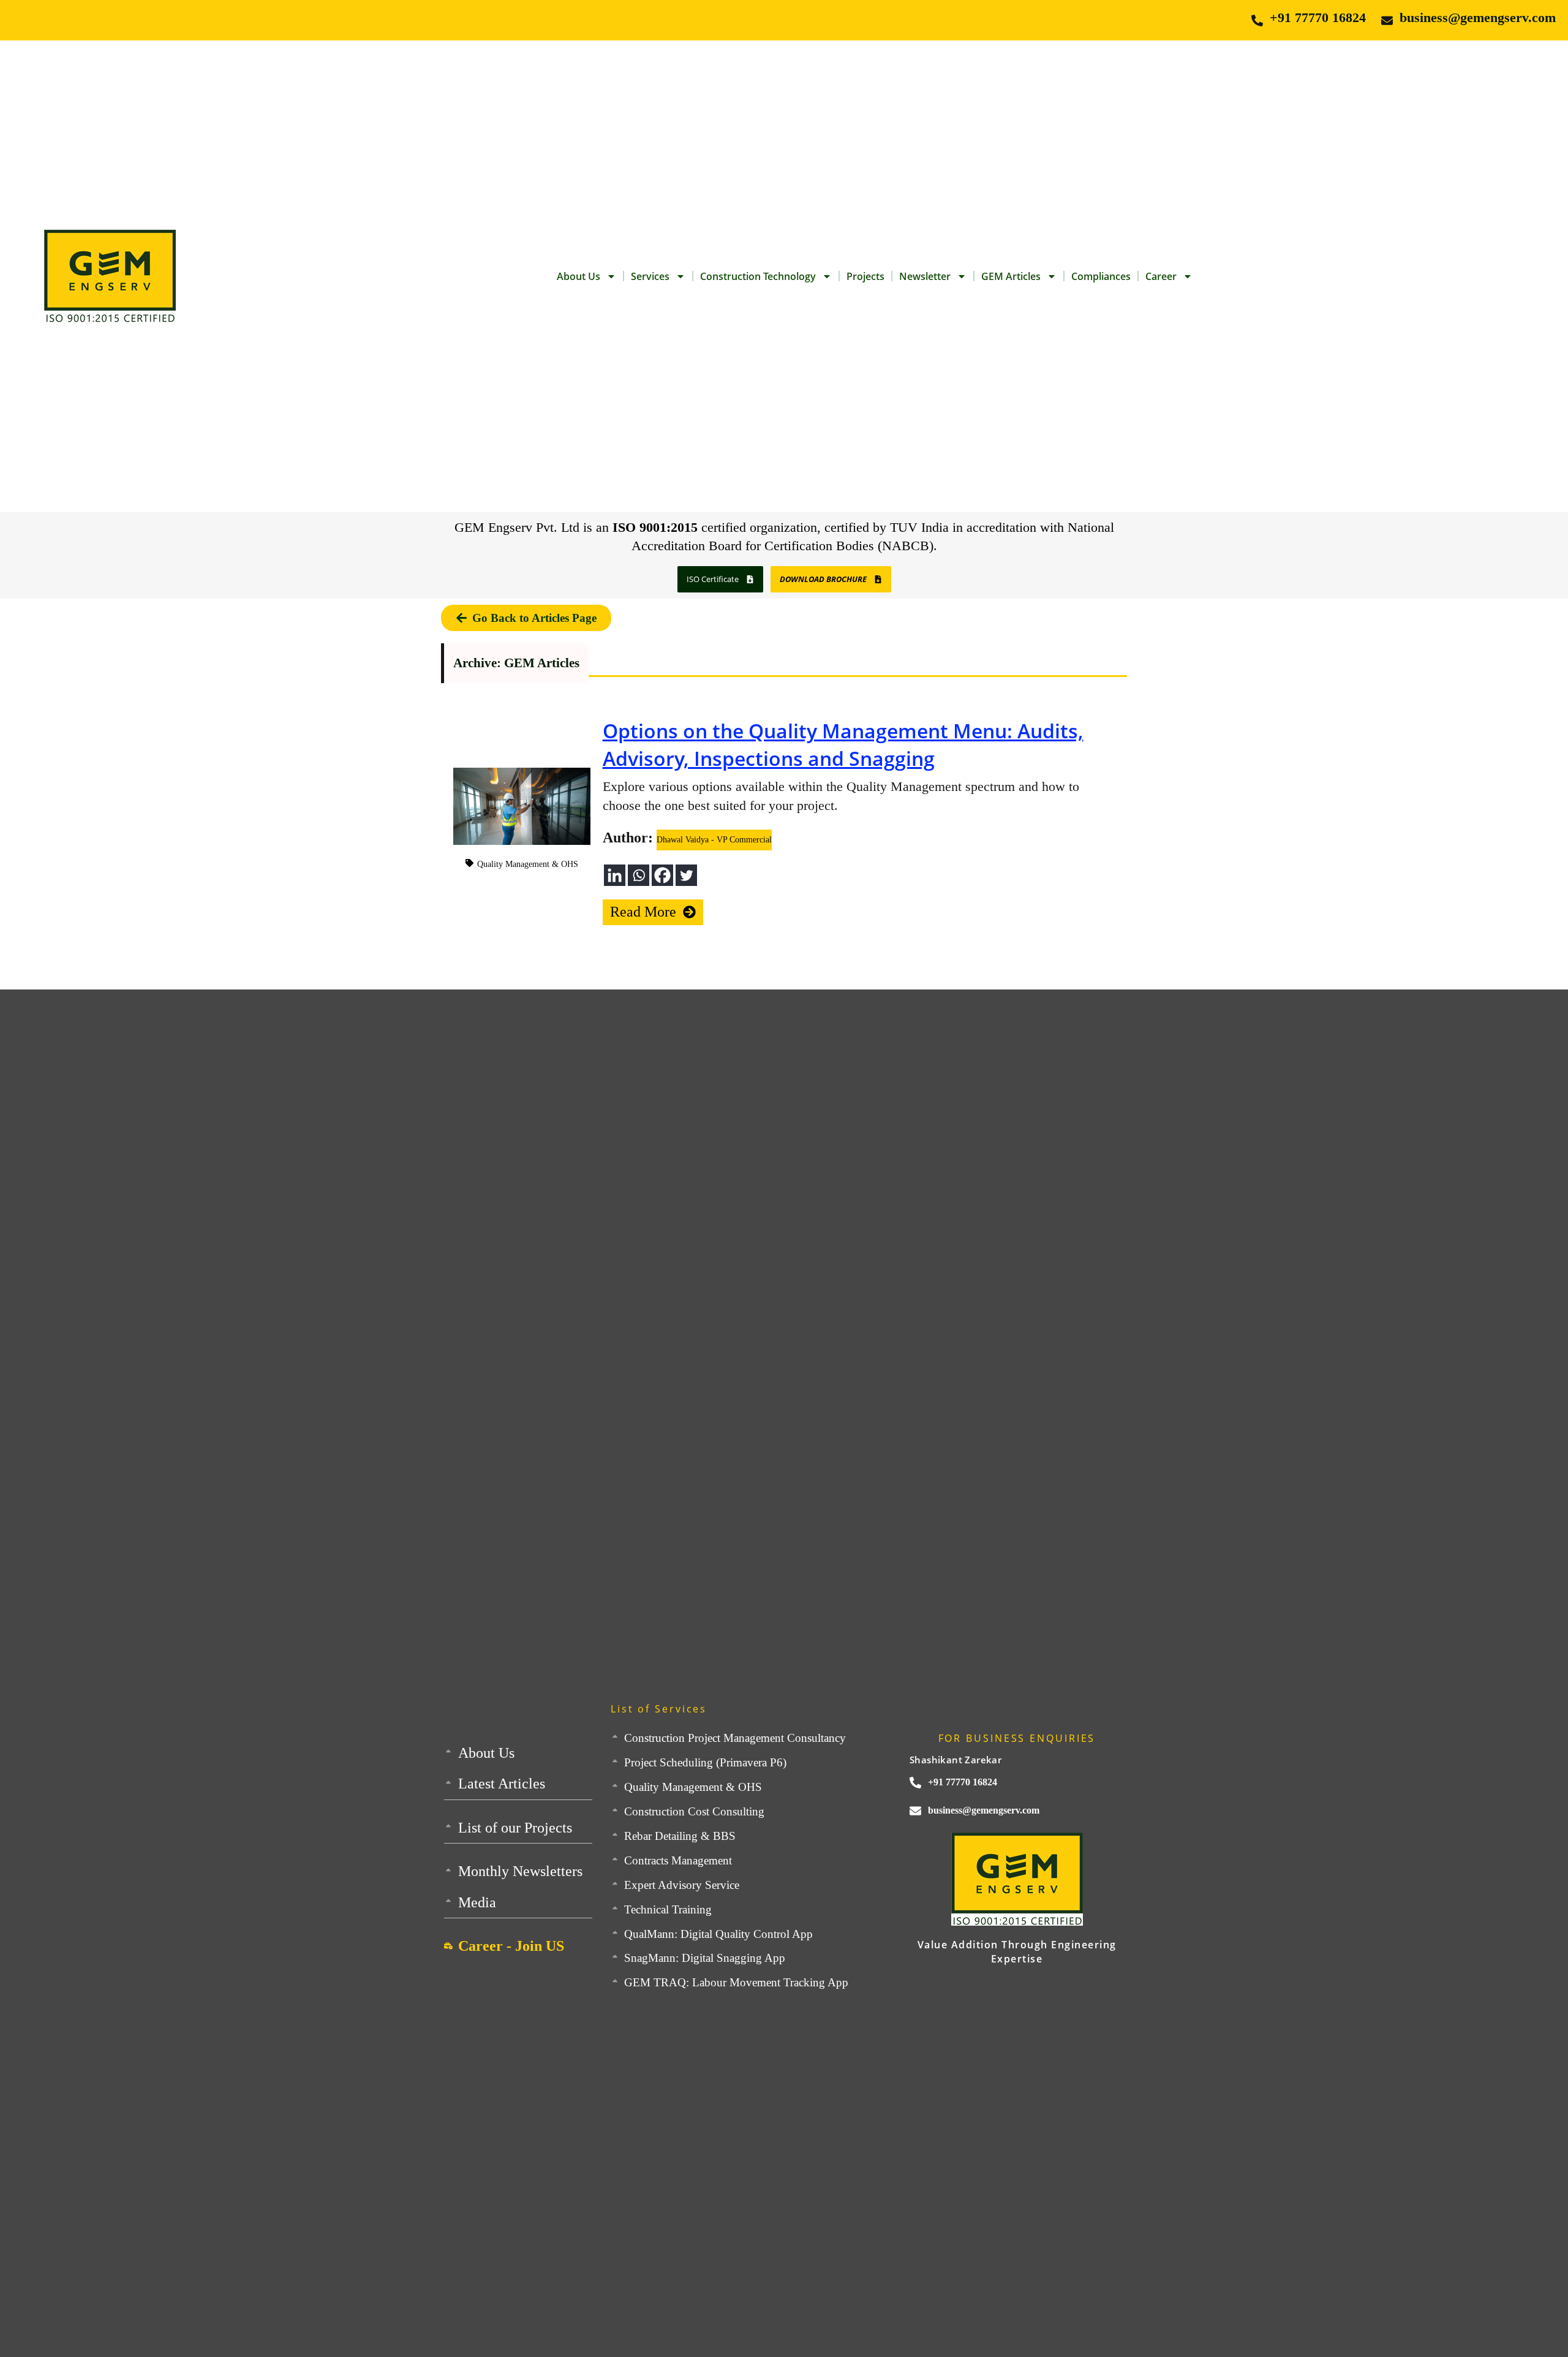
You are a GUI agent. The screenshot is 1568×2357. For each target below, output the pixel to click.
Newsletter (925, 276)
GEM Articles (1011, 276)
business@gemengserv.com (1478, 17)
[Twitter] (686, 875)
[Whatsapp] (639, 875)
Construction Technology (758, 276)
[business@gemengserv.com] (1387, 21)
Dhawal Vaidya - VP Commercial (714, 840)
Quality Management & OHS (528, 864)
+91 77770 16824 (1318, 17)
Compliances (1101, 276)
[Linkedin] (615, 875)
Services (650, 276)
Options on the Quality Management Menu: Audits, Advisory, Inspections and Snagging (843, 744)
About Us (579, 276)
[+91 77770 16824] (1257, 21)
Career (1161, 276)
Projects (865, 276)
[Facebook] (662, 875)
